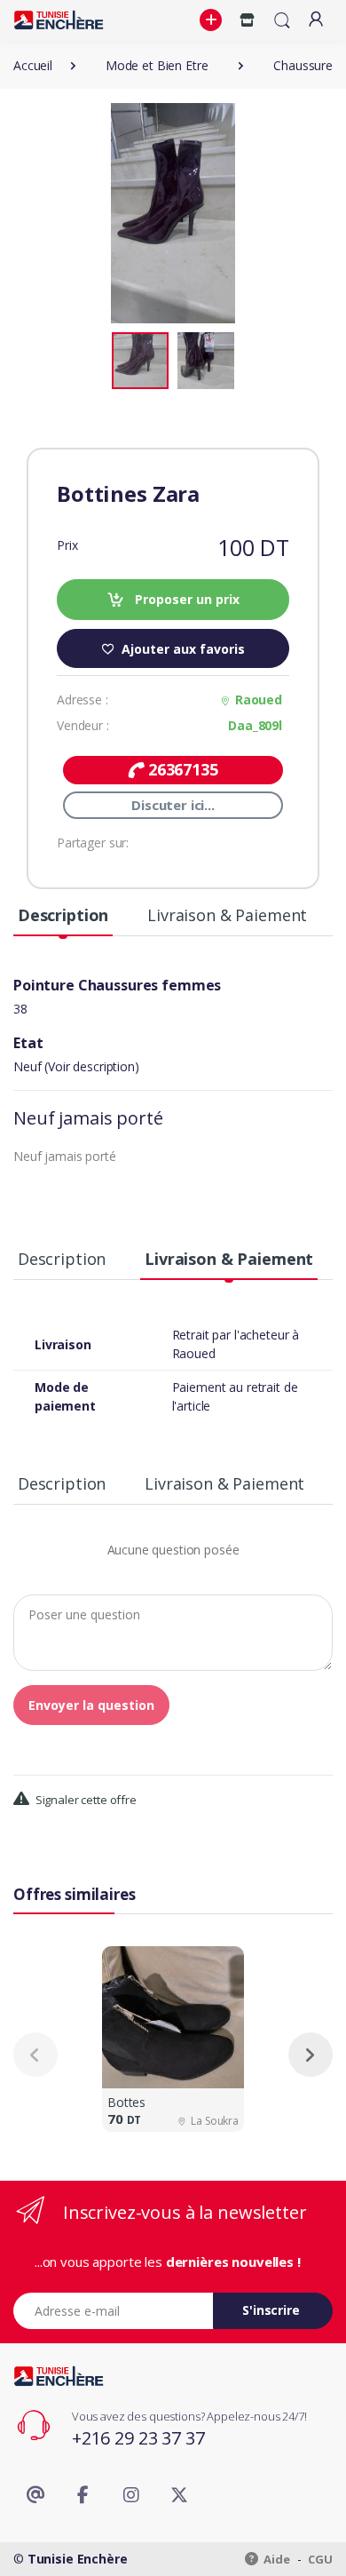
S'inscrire (271, 2310)
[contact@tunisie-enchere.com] (35, 2495)
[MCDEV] (59, 20)
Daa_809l (255, 725)
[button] (213, 20)
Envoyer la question (91, 1705)
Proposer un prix (185, 599)
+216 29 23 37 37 (138, 2438)
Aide (276, 2559)
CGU (320, 2559)
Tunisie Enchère (78, 2559)
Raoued (259, 700)
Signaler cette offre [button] (85, 1800)
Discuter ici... (173, 805)
